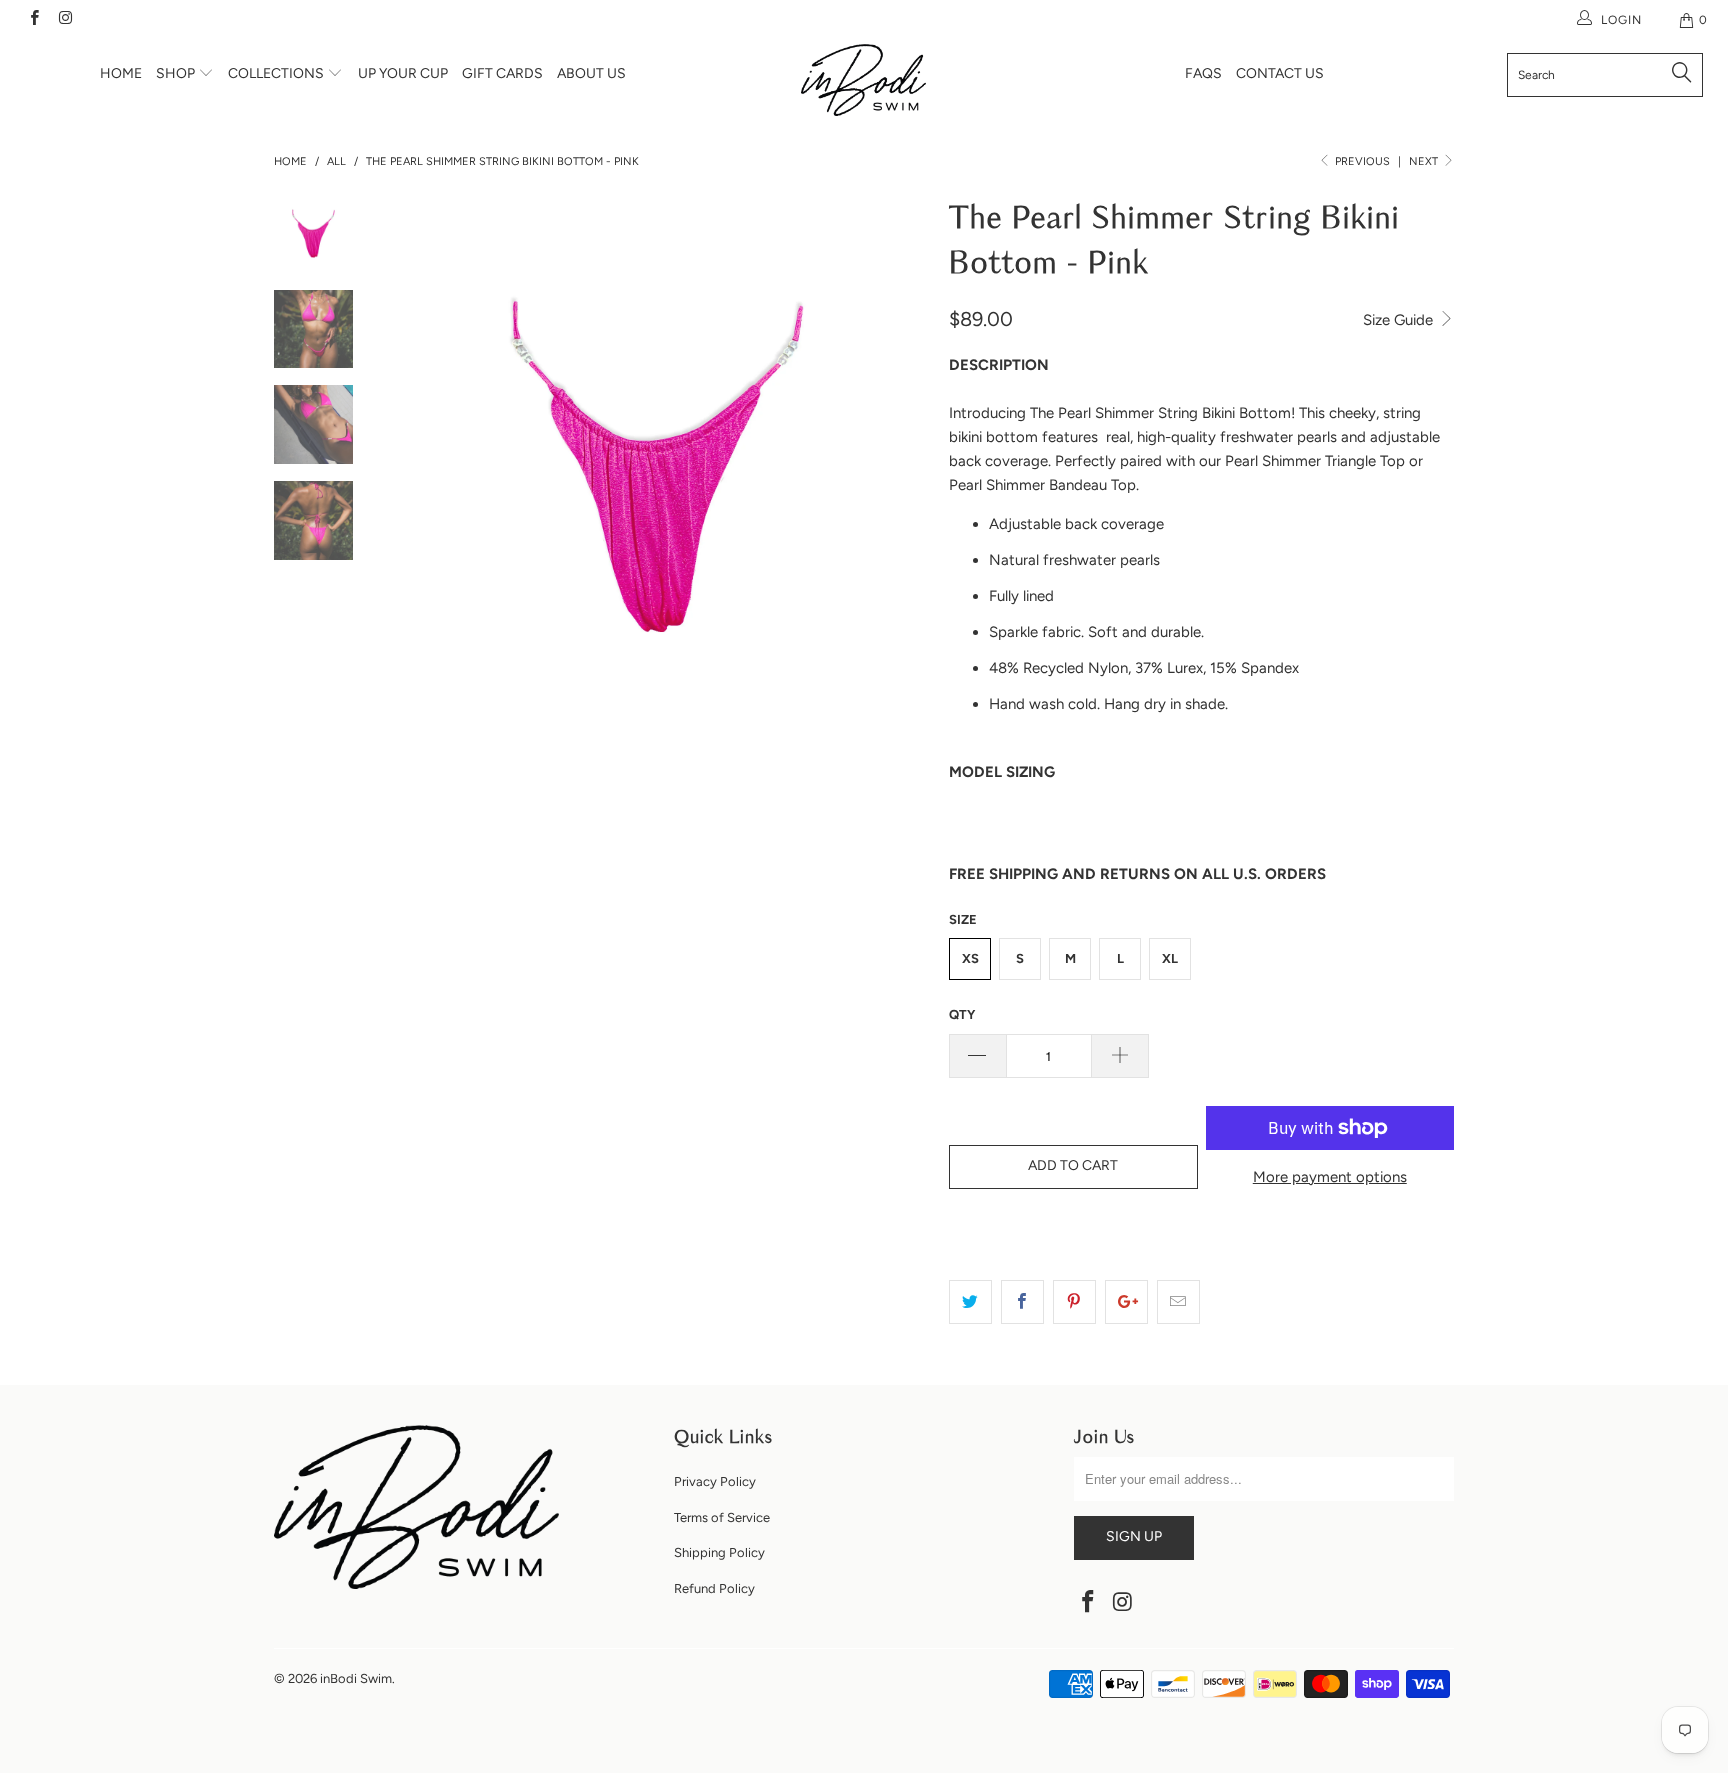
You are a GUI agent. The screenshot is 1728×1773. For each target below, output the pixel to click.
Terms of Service (722, 1517)
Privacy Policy (715, 1481)
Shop (177, 73)
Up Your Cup (403, 73)
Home (121, 73)
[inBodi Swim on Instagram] (64, 20)
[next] (900, 466)
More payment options (1330, 1177)
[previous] (414, 466)
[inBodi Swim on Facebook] (33, 20)
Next (1425, 161)
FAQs (1203, 73)
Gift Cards (502, 73)
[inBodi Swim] (864, 80)
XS (970, 958)
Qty (962, 1014)
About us (591, 73)
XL (1170, 958)
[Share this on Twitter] (970, 1302)
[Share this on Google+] (1126, 1302)
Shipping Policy (719, 1552)
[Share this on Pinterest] (1074, 1302)
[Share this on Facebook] (1022, 1302)
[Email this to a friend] (1178, 1302)
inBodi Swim (356, 1678)
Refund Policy (714, 1588)
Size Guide (1400, 320)
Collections (277, 73)
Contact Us (1280, 73)
